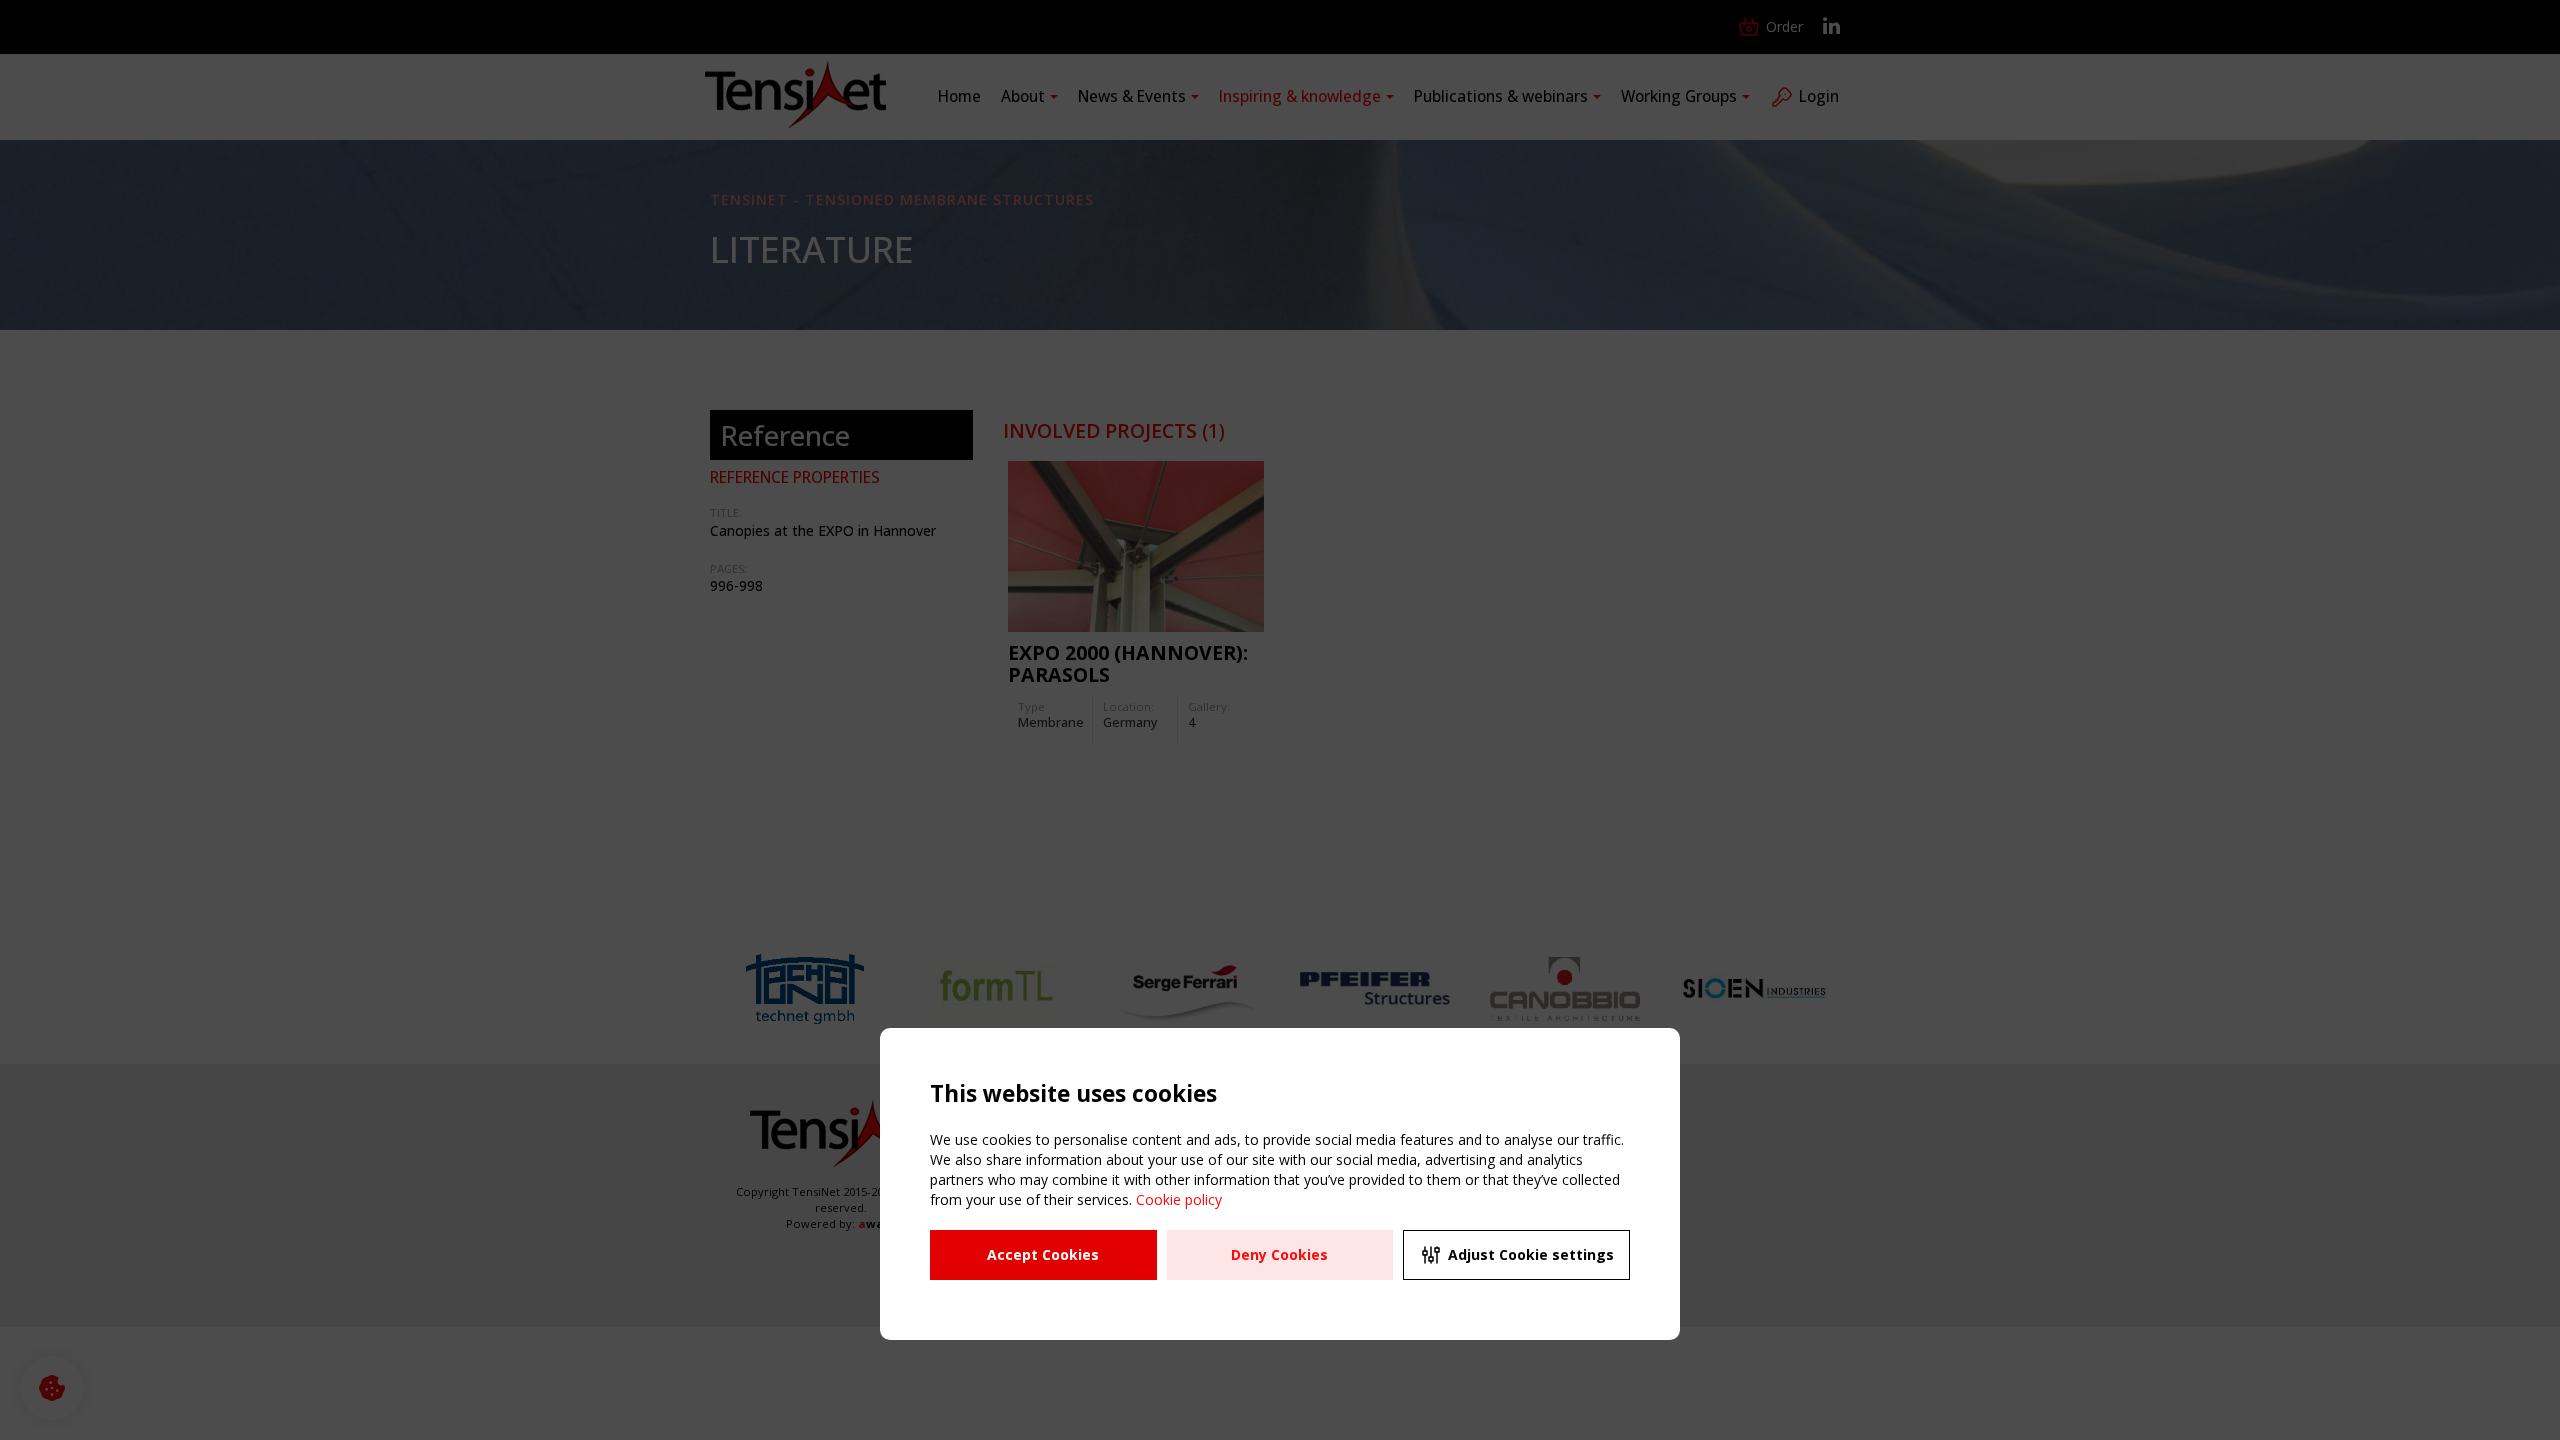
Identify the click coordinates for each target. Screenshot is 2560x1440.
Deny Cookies (1279, 1254)
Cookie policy (1179, 1199)
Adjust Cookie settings (1531, 1254)
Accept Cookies (1043, 1254)
